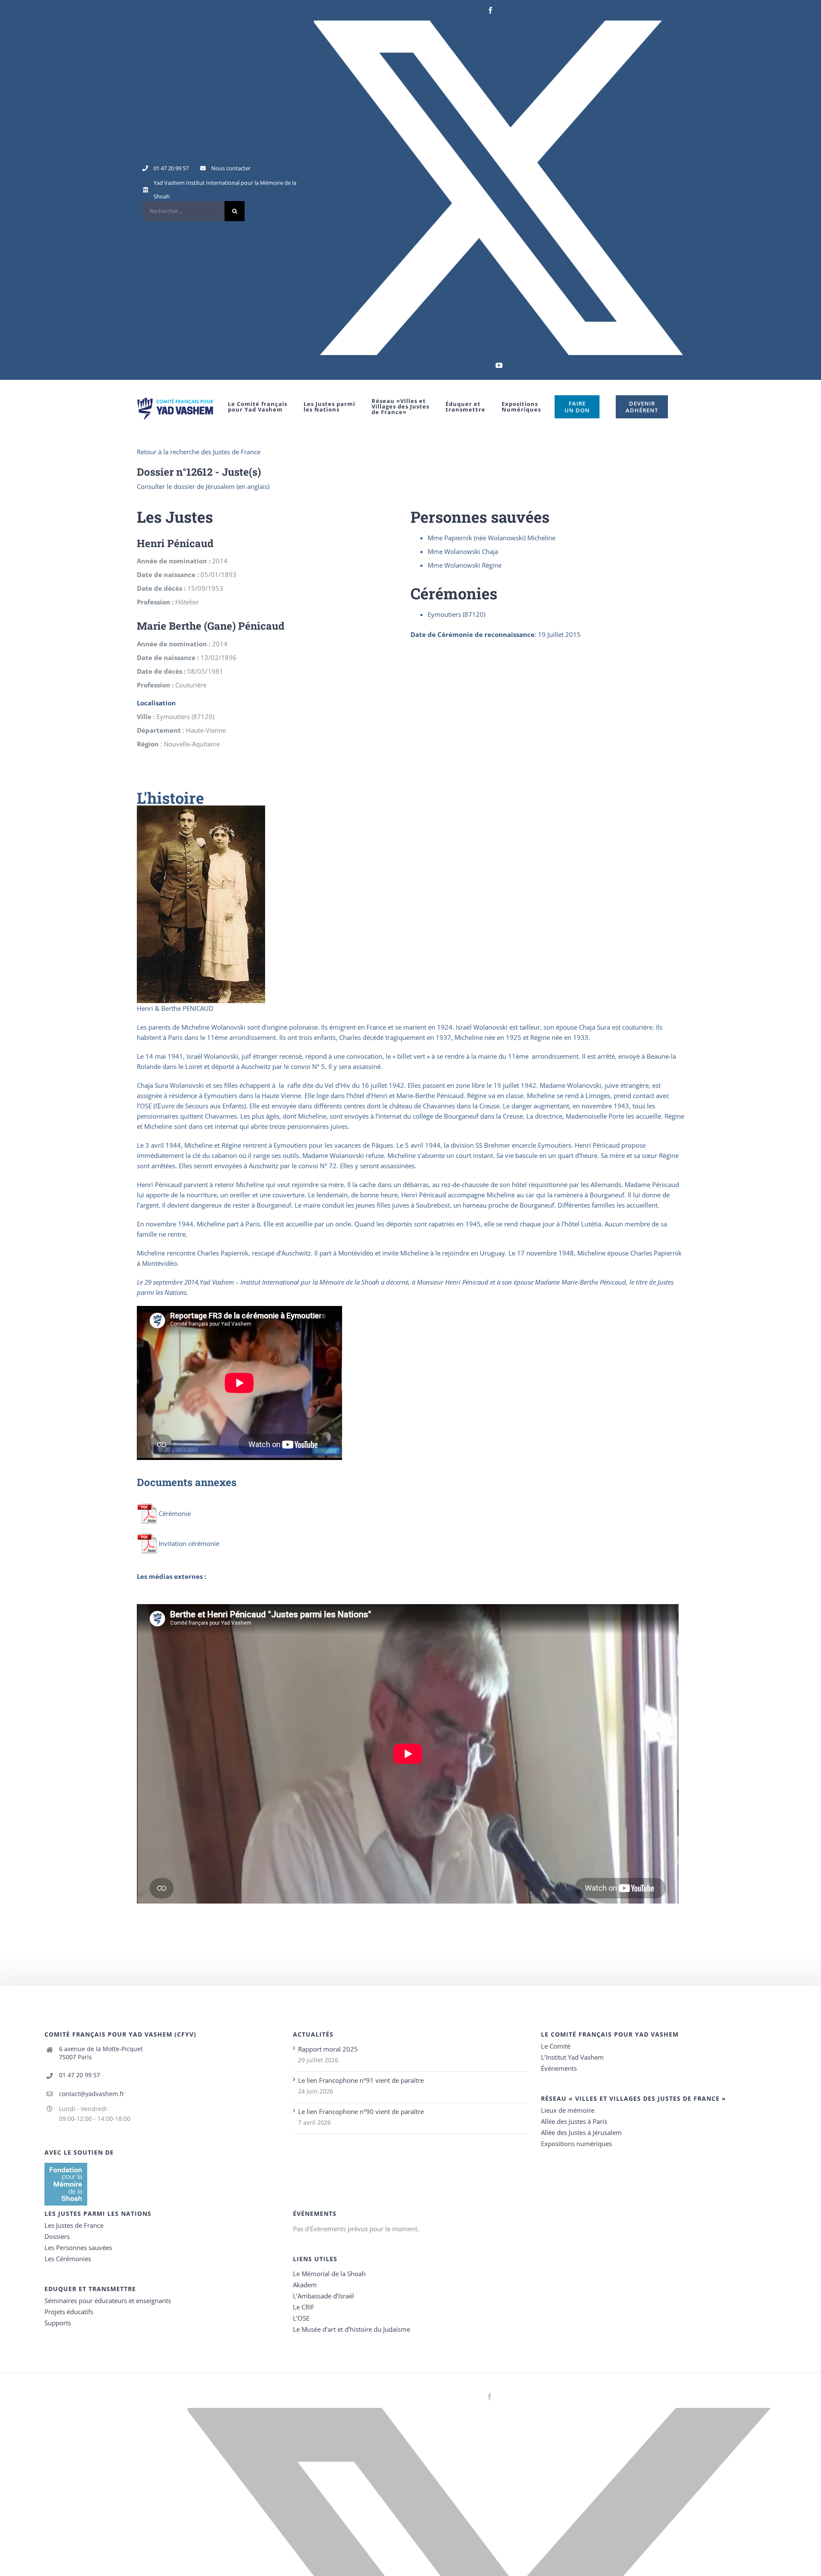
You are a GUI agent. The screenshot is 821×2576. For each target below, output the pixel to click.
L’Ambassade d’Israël (323, 2296)
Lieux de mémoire (568, 2110)
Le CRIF (304, 2307)
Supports (58, 2323)
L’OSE (301, 2318)
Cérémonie (175, 1513)
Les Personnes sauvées (78, 2247)
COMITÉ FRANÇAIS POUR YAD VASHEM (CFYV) (120, 2034)
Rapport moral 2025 (328, 2049)
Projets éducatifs (69, 2312)
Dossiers (57, 2236)
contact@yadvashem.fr (92, 2094)
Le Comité (556, 2046)
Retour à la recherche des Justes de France (199, 452)
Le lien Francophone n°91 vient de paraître (361, 2080)
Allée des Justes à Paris (574, 2121)
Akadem (305, 2285)
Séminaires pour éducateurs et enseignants (108, 2301)
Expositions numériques (576, 2144)
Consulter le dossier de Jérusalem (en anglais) (203, 486)
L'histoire (170, 798)
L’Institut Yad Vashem (572, 2057)
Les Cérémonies (68, 2259)
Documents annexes (187, 1482)
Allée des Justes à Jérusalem (581, 2132)
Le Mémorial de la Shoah (329, 2274)
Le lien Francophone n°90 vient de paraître (361, 2111)
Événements (559, 2068)
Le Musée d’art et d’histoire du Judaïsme (351, 2329)
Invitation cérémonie (189, 1543)
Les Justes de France (74, 2225)
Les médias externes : (171, 1576)
